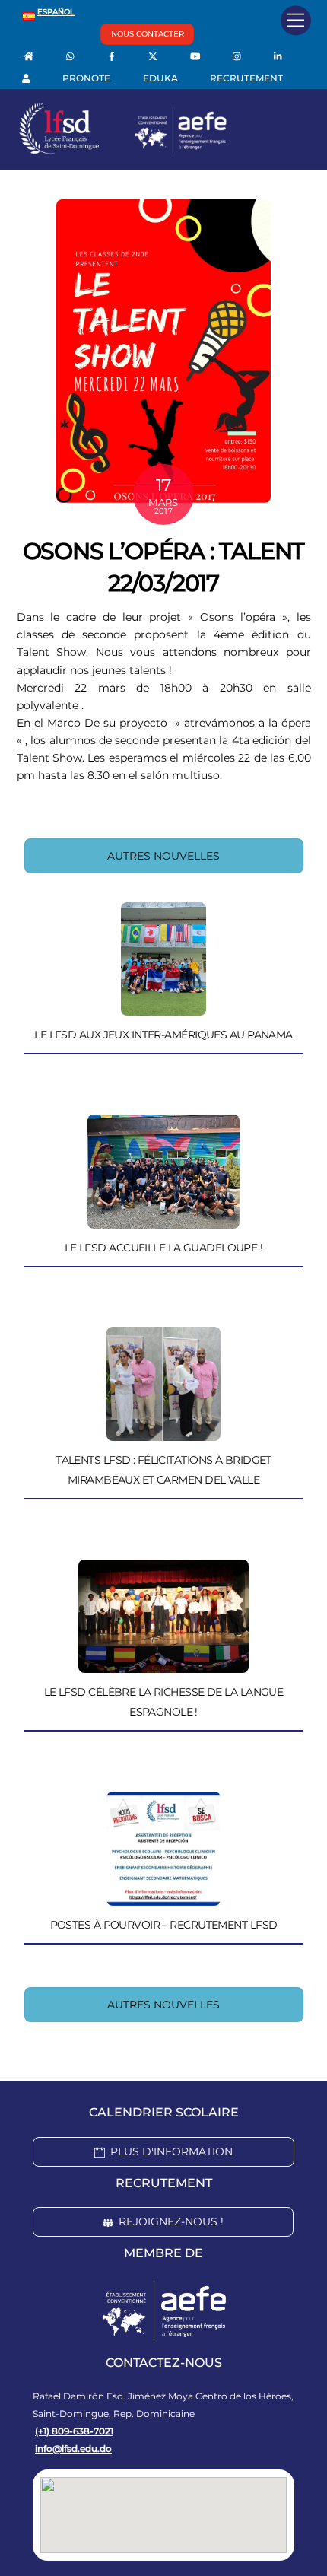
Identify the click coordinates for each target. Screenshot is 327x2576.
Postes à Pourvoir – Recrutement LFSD (164, 1925)
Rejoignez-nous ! (171, 2221)
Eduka (160, 78)
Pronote (86, 78)
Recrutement (246, 78)
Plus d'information (171, 2151)
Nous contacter (148, 34)
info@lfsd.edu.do (73, 2449)
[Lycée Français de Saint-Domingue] (123, 151)
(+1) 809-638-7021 (74, 2431)
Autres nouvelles (163, 856)
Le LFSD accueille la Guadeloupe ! (164, 1248)
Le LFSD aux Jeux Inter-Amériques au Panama (163, 1035)
